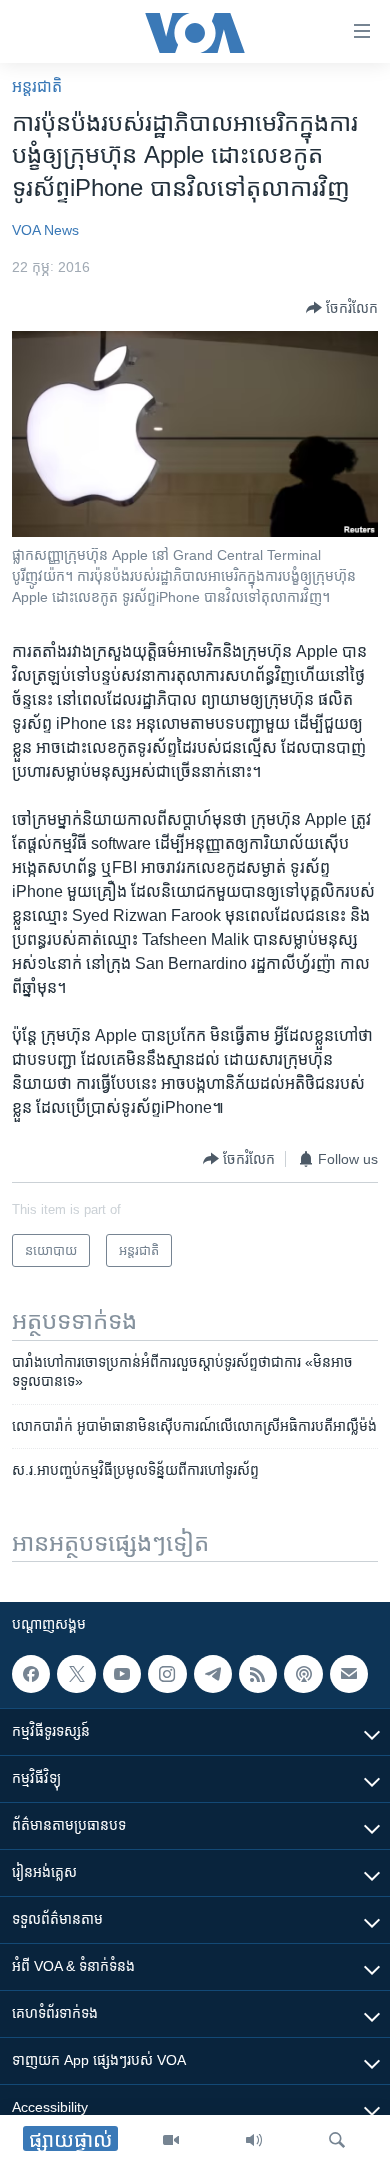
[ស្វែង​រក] (337, 2140)
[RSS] (258, 1674)
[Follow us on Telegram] (213, 1674)
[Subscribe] (349, 1674)
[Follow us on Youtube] (122, 1674)
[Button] (342, 308)
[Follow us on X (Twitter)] (76, 1674)
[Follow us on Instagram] (167, 1674)
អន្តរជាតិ (37, 86)
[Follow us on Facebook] (31, 1674)
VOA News (45, 230)
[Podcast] (303, 1674)
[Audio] (254, 2140)
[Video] (171, 2140)
